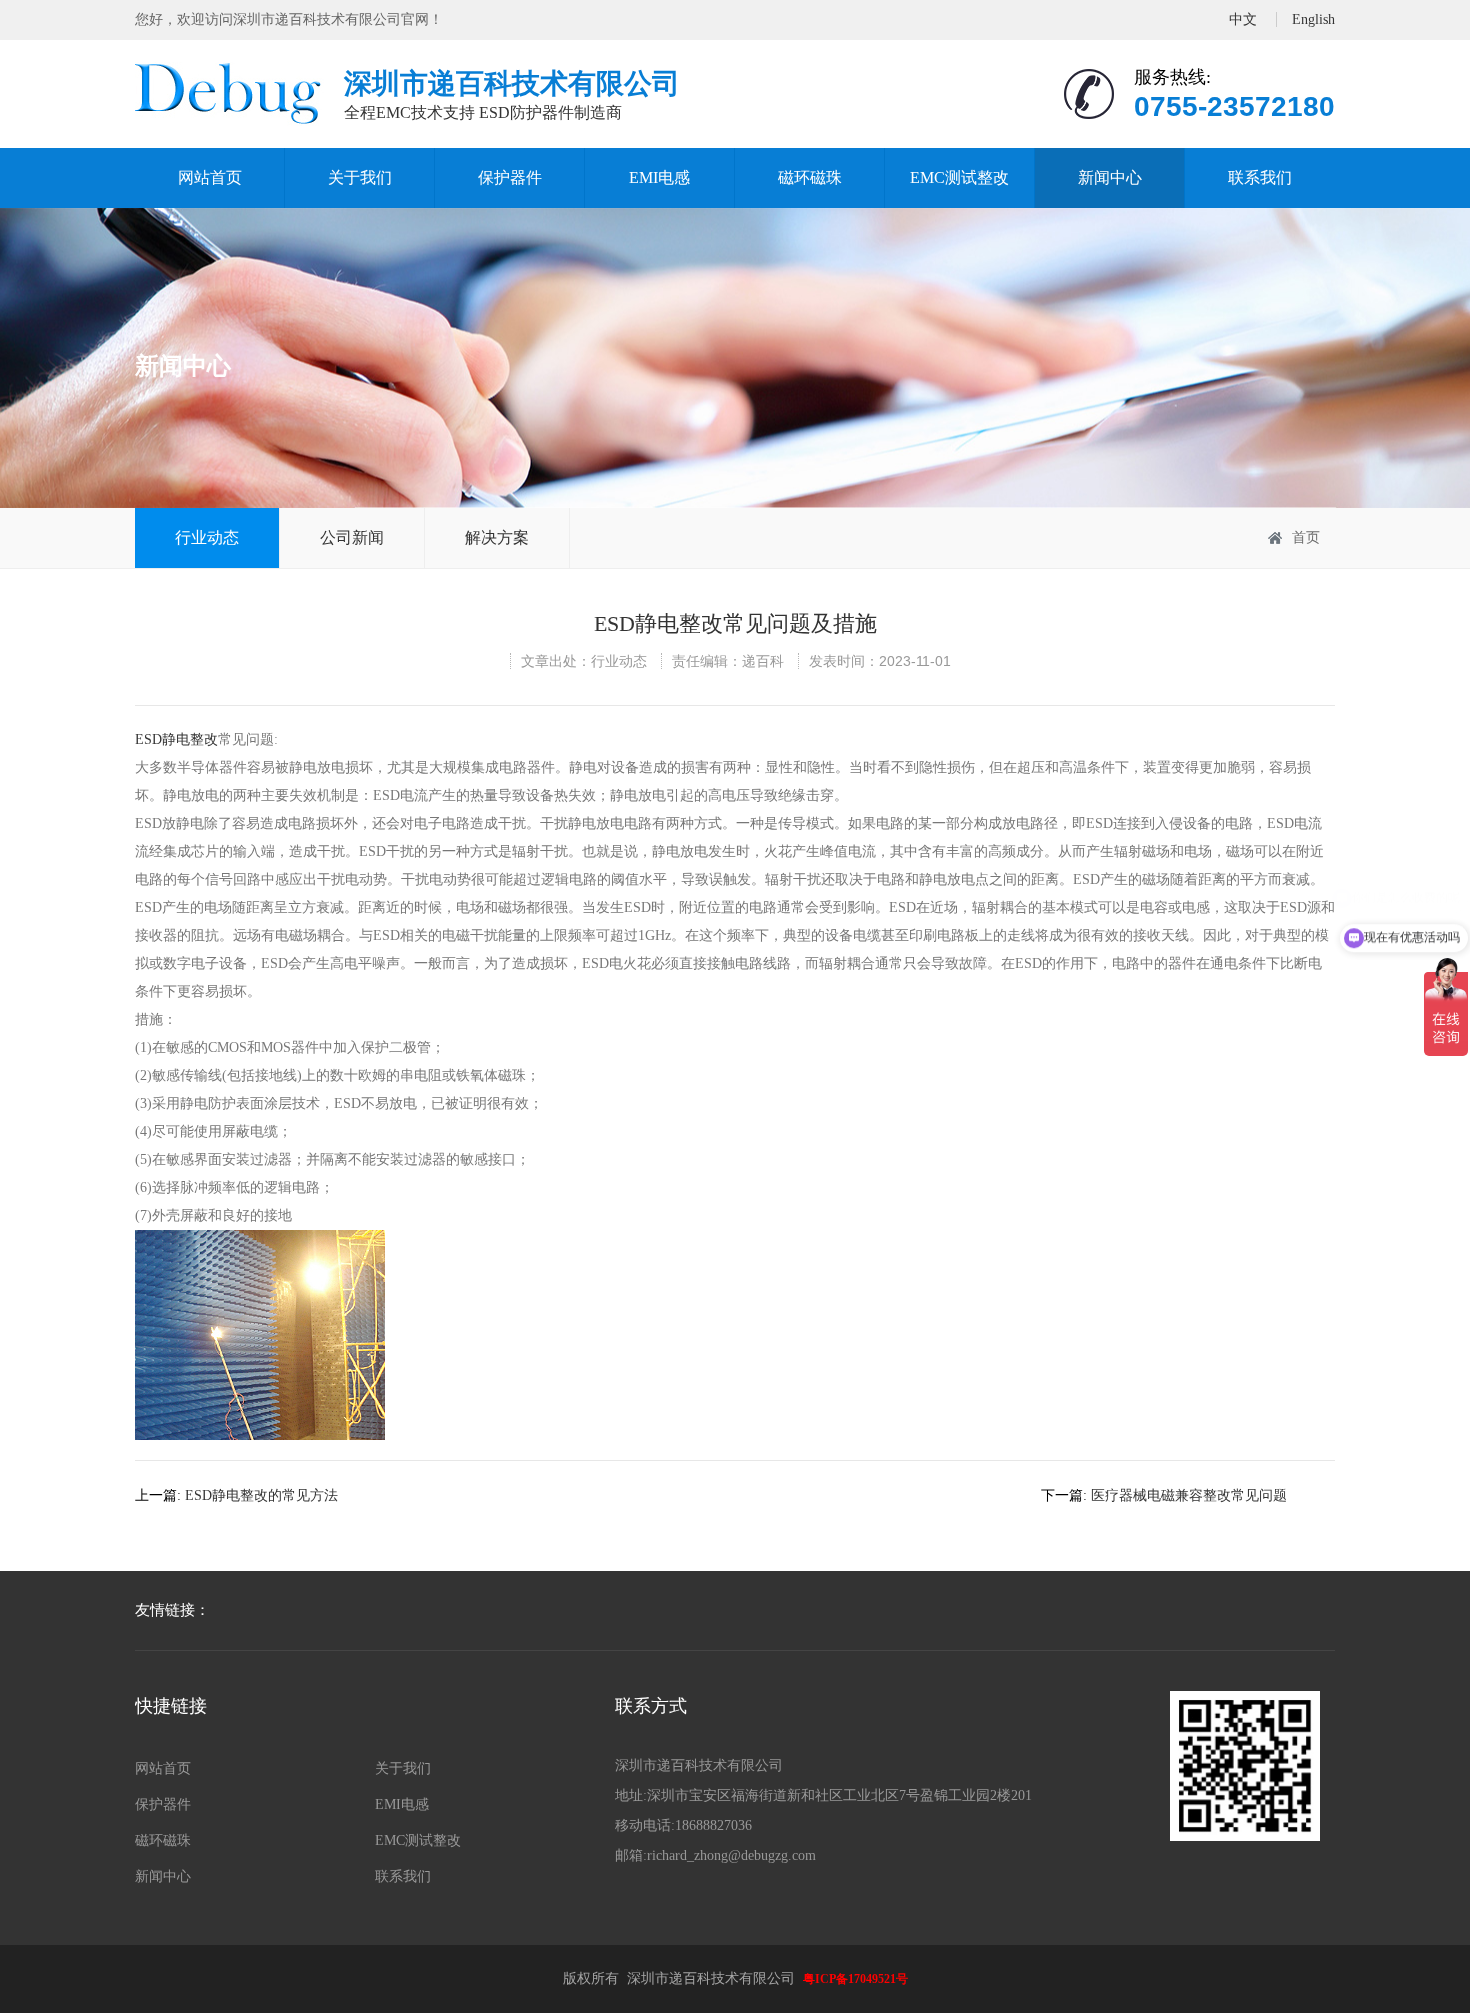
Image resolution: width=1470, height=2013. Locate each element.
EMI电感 (659, 177)
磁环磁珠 (810, 177)
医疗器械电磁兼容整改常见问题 (1189, 1495)
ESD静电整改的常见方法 (261, 1495)
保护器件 (510, 177)
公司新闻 (352, 537)
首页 (1306, 537)
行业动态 (207, 537)
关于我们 (360, 177)
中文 (1243, 19)
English (1313, 19)
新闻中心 (1110, 177)
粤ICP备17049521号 (855, 1979)
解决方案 (497, 537)
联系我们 (1260, 177)
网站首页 (210, 177)
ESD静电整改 (176, 739)
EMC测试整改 (959, 177)
